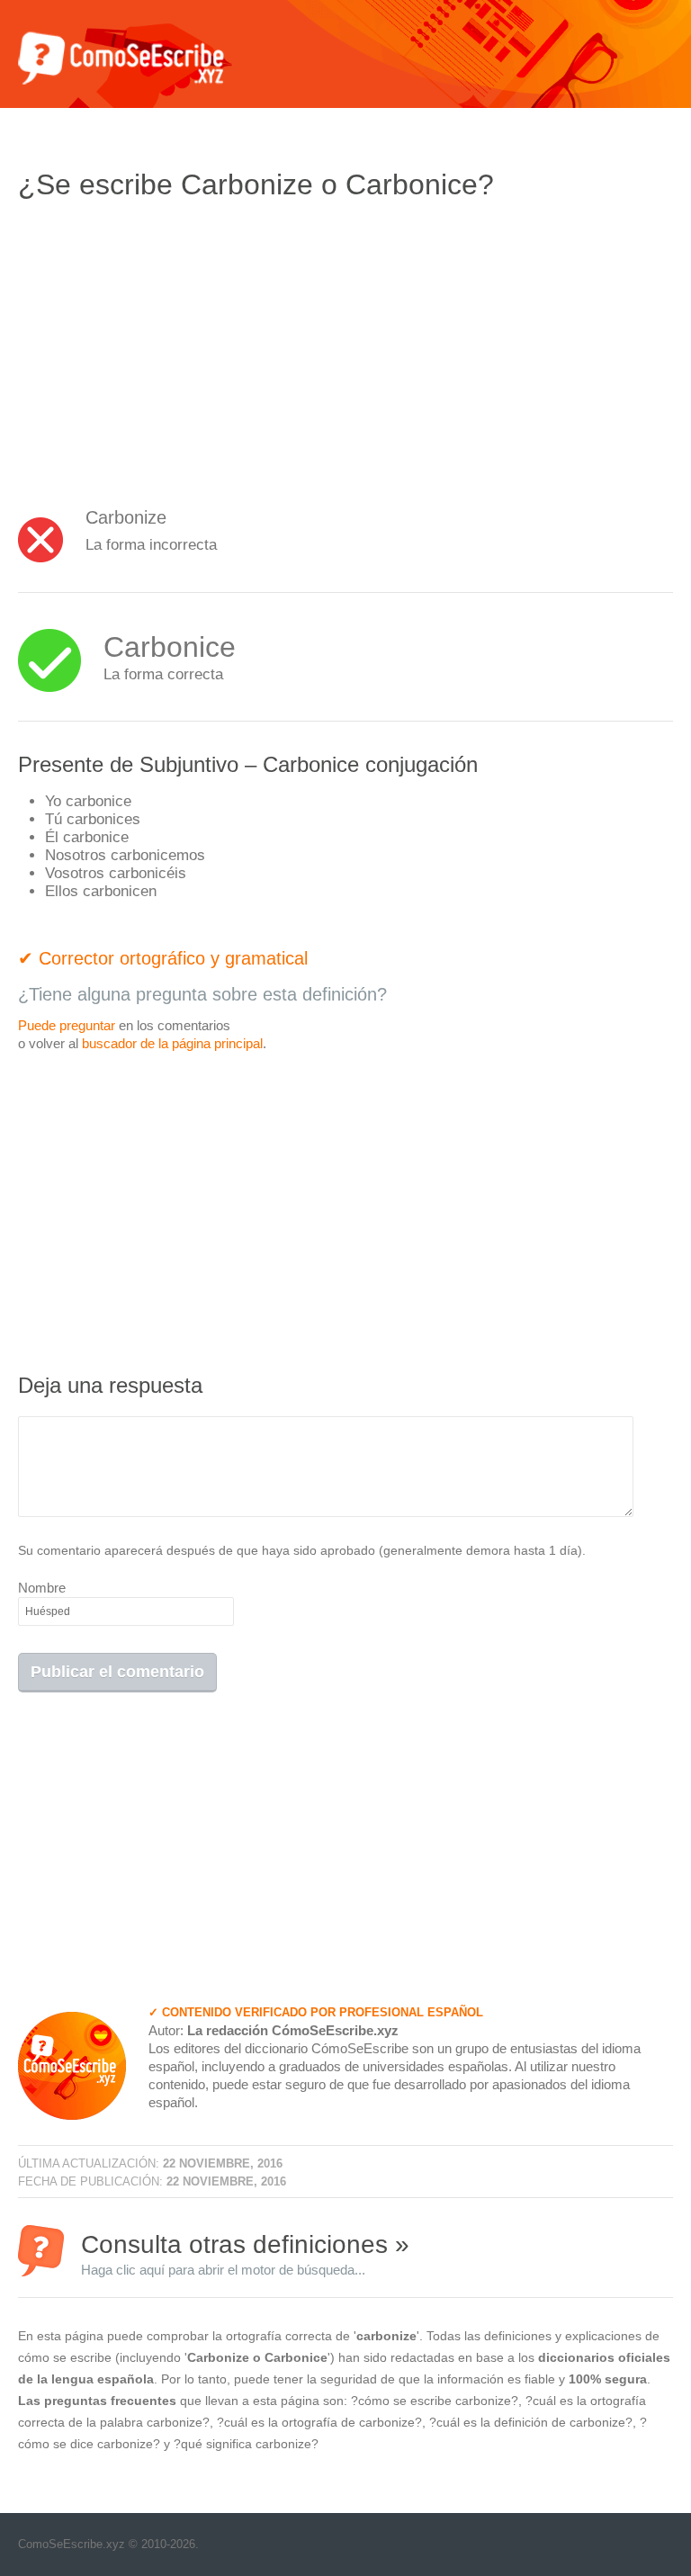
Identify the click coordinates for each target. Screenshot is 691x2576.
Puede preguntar (67, 1025)
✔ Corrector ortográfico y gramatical (163, 958)
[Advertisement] (169, 346)
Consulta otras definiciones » (245, 2253)
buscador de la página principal (172, 1043)
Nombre (42, 1588)
